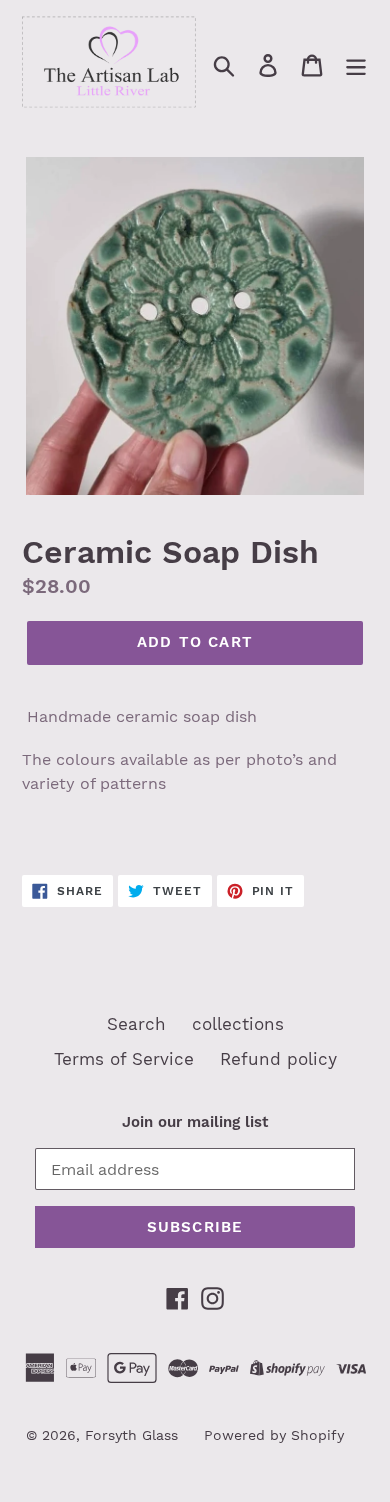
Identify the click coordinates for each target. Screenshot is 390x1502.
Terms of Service (124, 1059)
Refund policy (278, 1059)
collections (238, 1024)
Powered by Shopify (274, 1435)
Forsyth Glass (131, 1435)
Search (136, 1024)
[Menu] (356, 65)
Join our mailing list (195, 1122)
